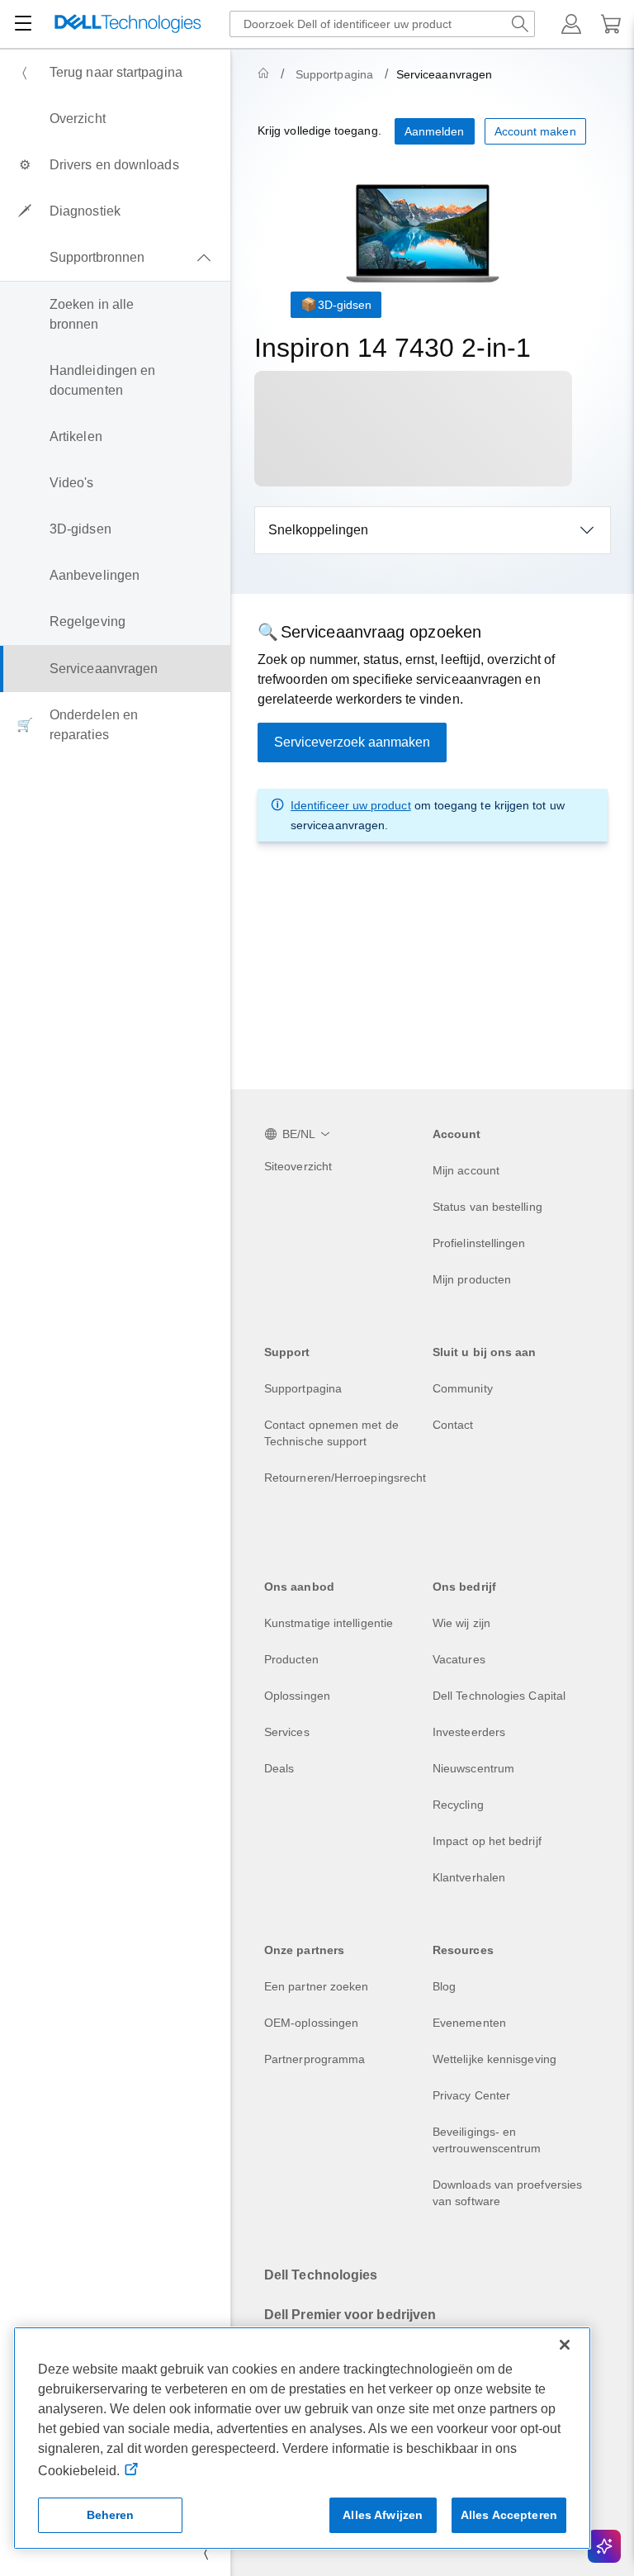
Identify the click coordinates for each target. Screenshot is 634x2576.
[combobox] (382, 24)
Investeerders (469, 1732)
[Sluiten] (565, 2345)
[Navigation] (23, 24)
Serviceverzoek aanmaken (352, 742)
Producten (291, 1659)
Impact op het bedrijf (487, 1841)
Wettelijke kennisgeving (494, 2059)
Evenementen (469, 2023)
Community (463, 1388)
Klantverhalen (469, 1877)
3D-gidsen (345, 305)
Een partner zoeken (316, 1986)
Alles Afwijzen (383, 2515)
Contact (453, 1425)
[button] (571, 24)
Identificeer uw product (351, 805)
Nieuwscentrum (473, 1768)
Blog (444, 1986)
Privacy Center (471, 2095)
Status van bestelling (487, 1207)
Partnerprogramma (315, 2059)
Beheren (111, 2515)
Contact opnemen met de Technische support (331, 1433)
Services (287, 1732)
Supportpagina (334, 74)
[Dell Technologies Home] (128, 24)
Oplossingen (297, 1696)
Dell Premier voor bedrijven (350, 2315)
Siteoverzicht (298, 1166)
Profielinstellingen (479, 1243)
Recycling (458, 1805)
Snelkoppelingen (318, 530)
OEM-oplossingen (311, 2023)
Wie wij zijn (461, 1623)
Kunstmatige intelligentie (329, 1623)
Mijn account (466, 1170)
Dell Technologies (321, 2275)
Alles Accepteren (509, 2515)
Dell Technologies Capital (499, 1696)
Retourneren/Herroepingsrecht (345, 1478)
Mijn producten (472, 1279)
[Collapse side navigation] (206, 2553)
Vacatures (459, 1659)
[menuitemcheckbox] (115, 258)
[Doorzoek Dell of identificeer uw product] (520, 24)
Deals (279, 1768)
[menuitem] (115, 73)
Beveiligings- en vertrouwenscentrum (487, 2140)
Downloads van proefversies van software (507, 2193)
